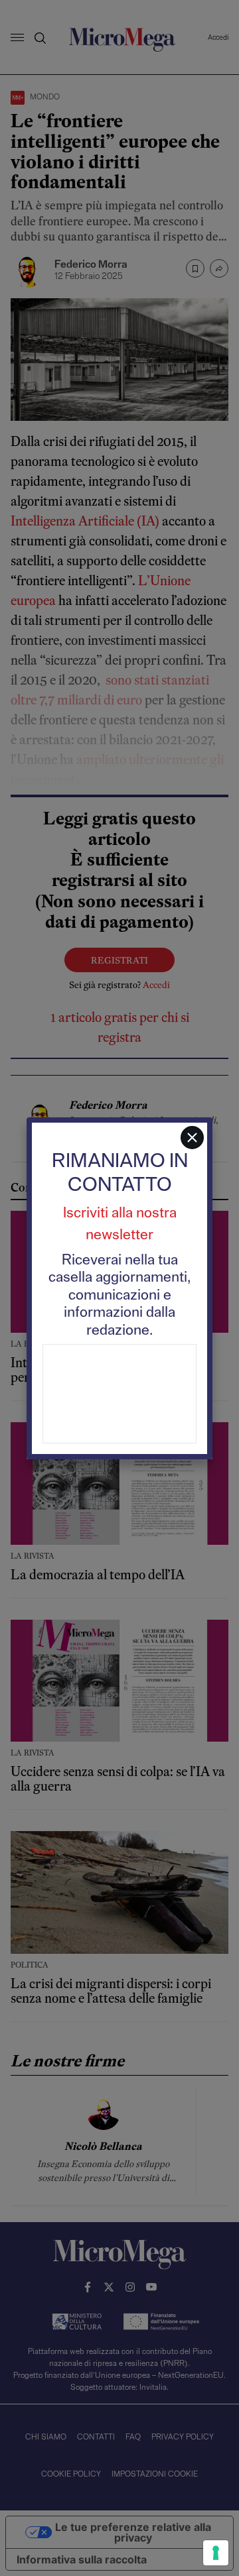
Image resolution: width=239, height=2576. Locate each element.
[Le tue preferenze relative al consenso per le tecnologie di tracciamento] (216, 2553)
